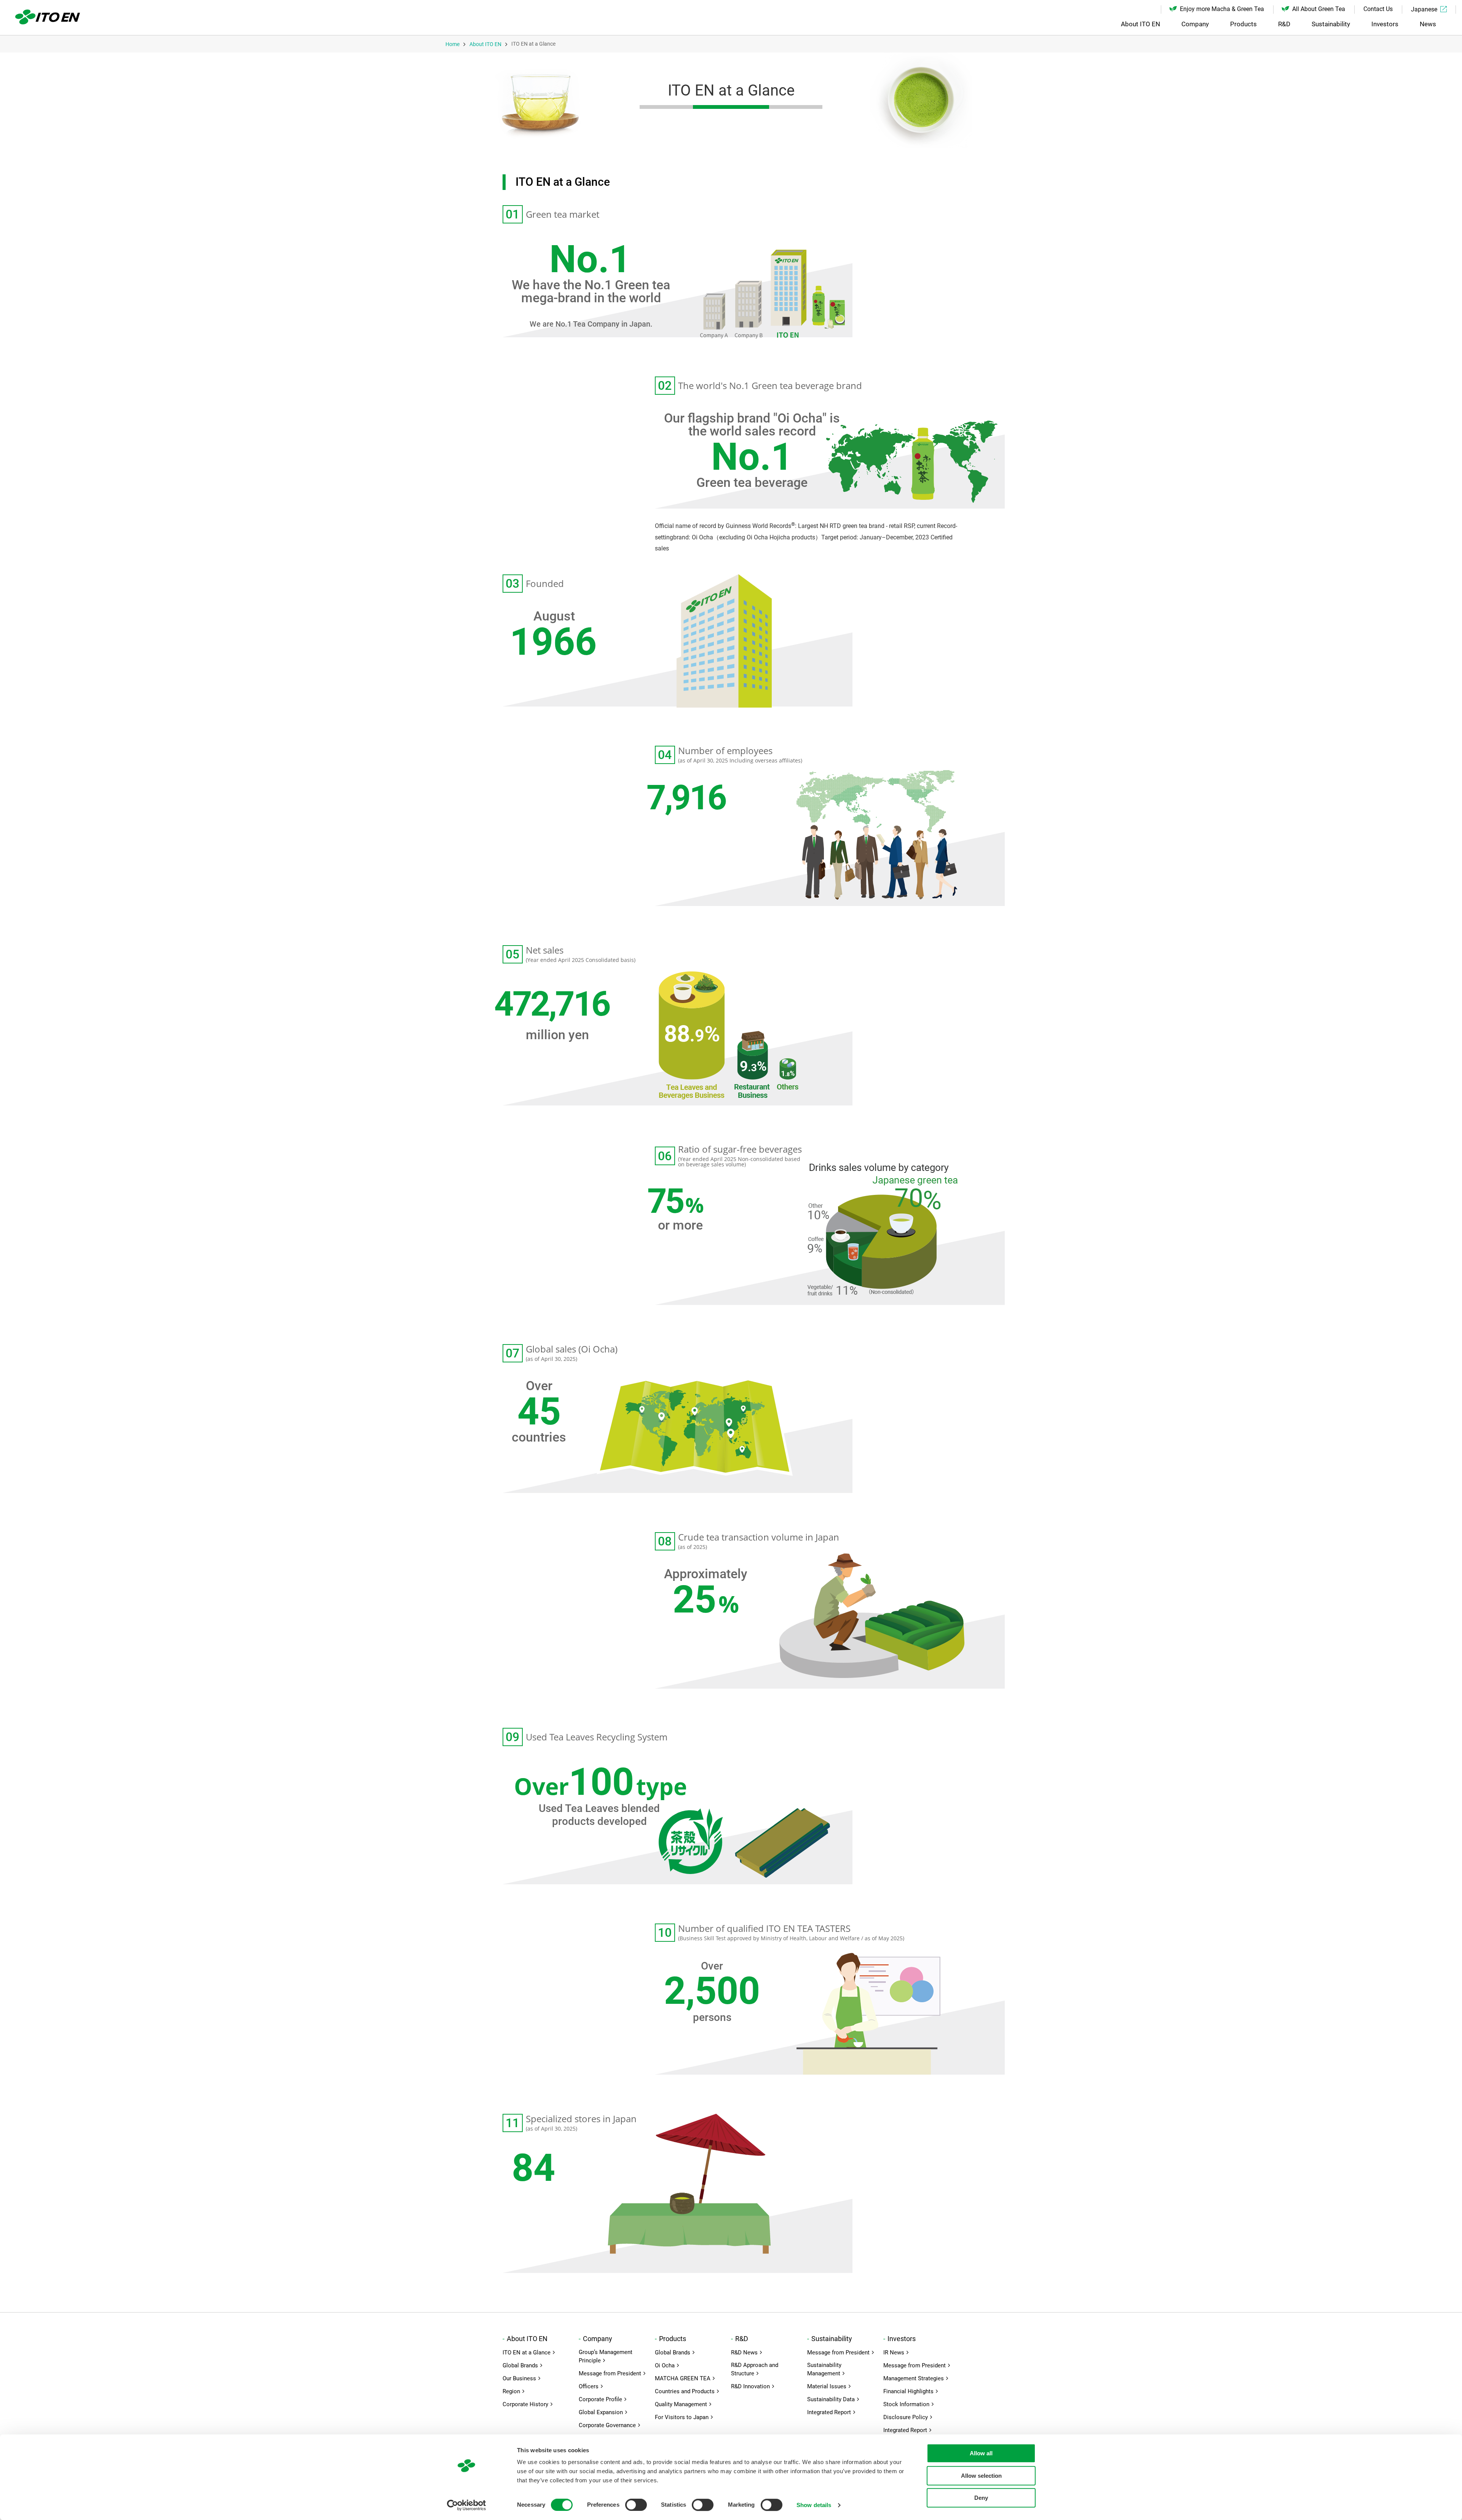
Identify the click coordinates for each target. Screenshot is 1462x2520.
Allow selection (981, 2476)
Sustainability (1331, 24)
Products (1243, 24)
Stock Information (906, 2404)
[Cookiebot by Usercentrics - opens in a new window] (467, 2505)
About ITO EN (1140, 24)
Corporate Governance (607, 2425)
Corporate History (525, 2404)
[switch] (636, 2505)
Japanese (1424, 9)
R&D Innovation (750, 2386)
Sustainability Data (831, 2399)
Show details (814, 2505)
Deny (981, 2498)
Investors (1385, 24)
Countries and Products (685, 2391)
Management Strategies (914, 2378)
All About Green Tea (1319, 9)
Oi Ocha (665, 2365)
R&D (1284, 24)
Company (1195, 24)
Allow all (981, 2453)
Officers (589, 2386)
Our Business (519, 2378)
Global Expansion (601, 2412)
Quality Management (681, 2404)
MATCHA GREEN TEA (683, 2378)
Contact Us (1378, 9)
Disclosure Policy (906, 2417)
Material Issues (827, 2386)
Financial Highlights (908, 2391)
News (1428, 24)
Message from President (610, 2373)
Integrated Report (829, 2412)
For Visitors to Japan (682, 2417)
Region (511, 2391)
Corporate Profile (600, 2399)
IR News (894, 2353)
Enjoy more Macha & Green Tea (1222, 9)
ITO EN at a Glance (527, 2353)
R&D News (744, 2353)
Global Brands (520, 2365)
